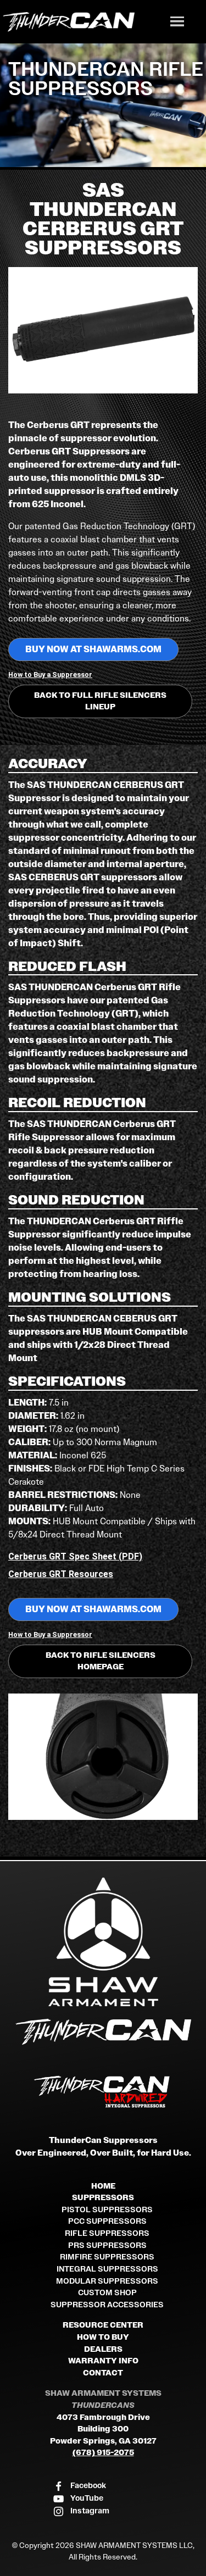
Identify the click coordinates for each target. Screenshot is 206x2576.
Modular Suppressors (107, 2281)
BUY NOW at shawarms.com (93, 649)
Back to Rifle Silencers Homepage (101, 1661)
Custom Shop (107, 2293)
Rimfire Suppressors (107, 2257)
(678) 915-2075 (103, 2453)
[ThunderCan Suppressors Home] (103, 2034)
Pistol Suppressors (107, 2210)
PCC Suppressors (107, 2221)
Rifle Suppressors (107, 2233)
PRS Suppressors (107, 2245)
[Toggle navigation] (177, 23)
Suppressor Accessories (107, 2305)
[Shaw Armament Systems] (103, 1942)
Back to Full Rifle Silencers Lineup (100, 701)
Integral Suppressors (107, 2269)
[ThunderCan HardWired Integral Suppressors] (103, 2092)
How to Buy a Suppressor (50, 674)
